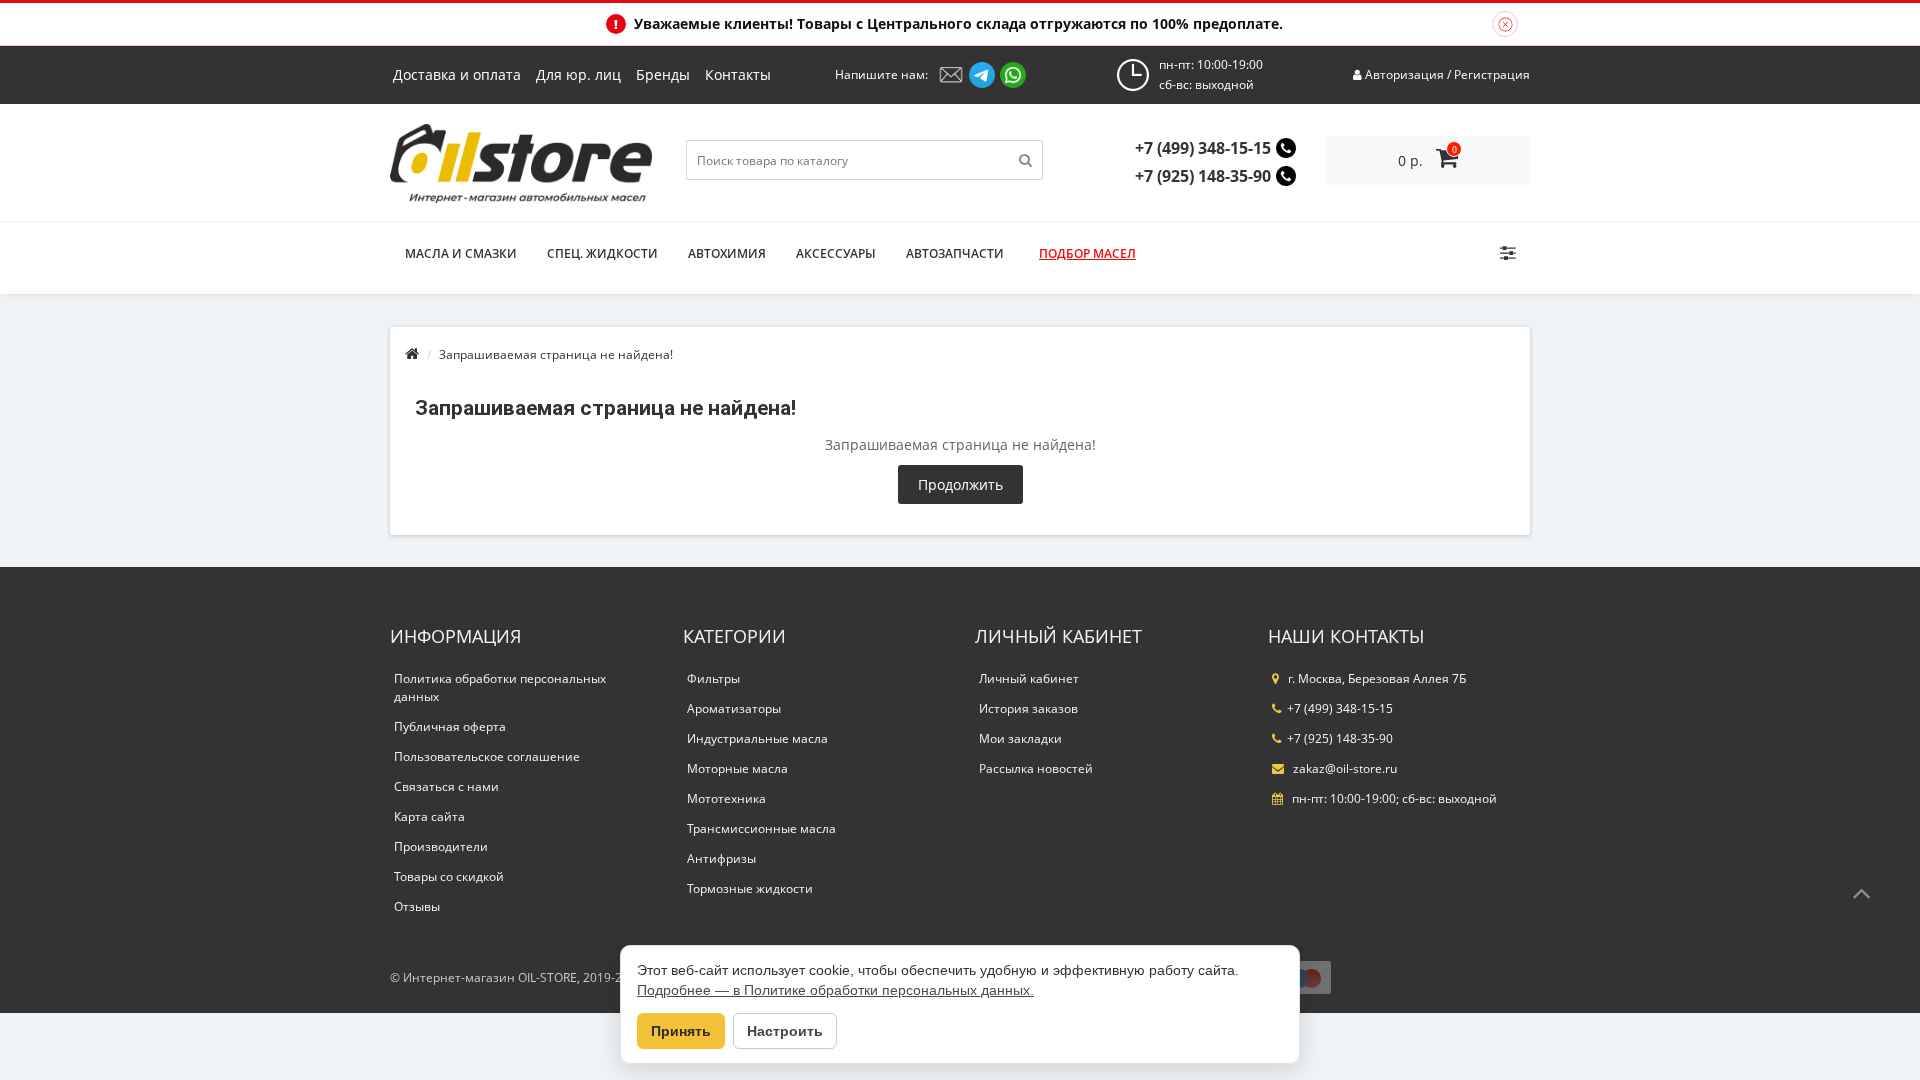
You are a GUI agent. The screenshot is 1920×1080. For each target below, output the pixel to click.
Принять (681, 1031)
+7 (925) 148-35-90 (1203, 176)
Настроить (785, 1031)
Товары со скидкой (449, 876)
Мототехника (726, 798)
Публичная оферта (450, 726)
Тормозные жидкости (750, 888)
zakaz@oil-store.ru (1343, 768)
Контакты (738, 74)
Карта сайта (429, 816)
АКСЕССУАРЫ (836, 253)
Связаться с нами (446, 786)
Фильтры (713, 678)
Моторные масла (737, 768)
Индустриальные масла (757, 738)
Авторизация (1404, 74)
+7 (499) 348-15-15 (1203, 148)
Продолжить (960, 484)
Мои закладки (1020, 738)
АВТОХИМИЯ (727, 253)
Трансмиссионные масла (761, 828)
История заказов (1028, 708)
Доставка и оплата (457, 74)
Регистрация (1492, 74)
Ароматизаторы (734, 708)
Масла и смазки (461, 253)
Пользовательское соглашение (487, 756)
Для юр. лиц (578, 74)
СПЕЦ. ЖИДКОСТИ (602, 253)
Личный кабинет (1029, 678)
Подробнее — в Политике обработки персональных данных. (835, 990)
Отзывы (417, 906)
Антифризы (721, 858)
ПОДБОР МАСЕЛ (1087, 253)
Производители (441, 846)
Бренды (663, 74)
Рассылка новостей (1036, 768)
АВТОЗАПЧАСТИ (955, 253)
